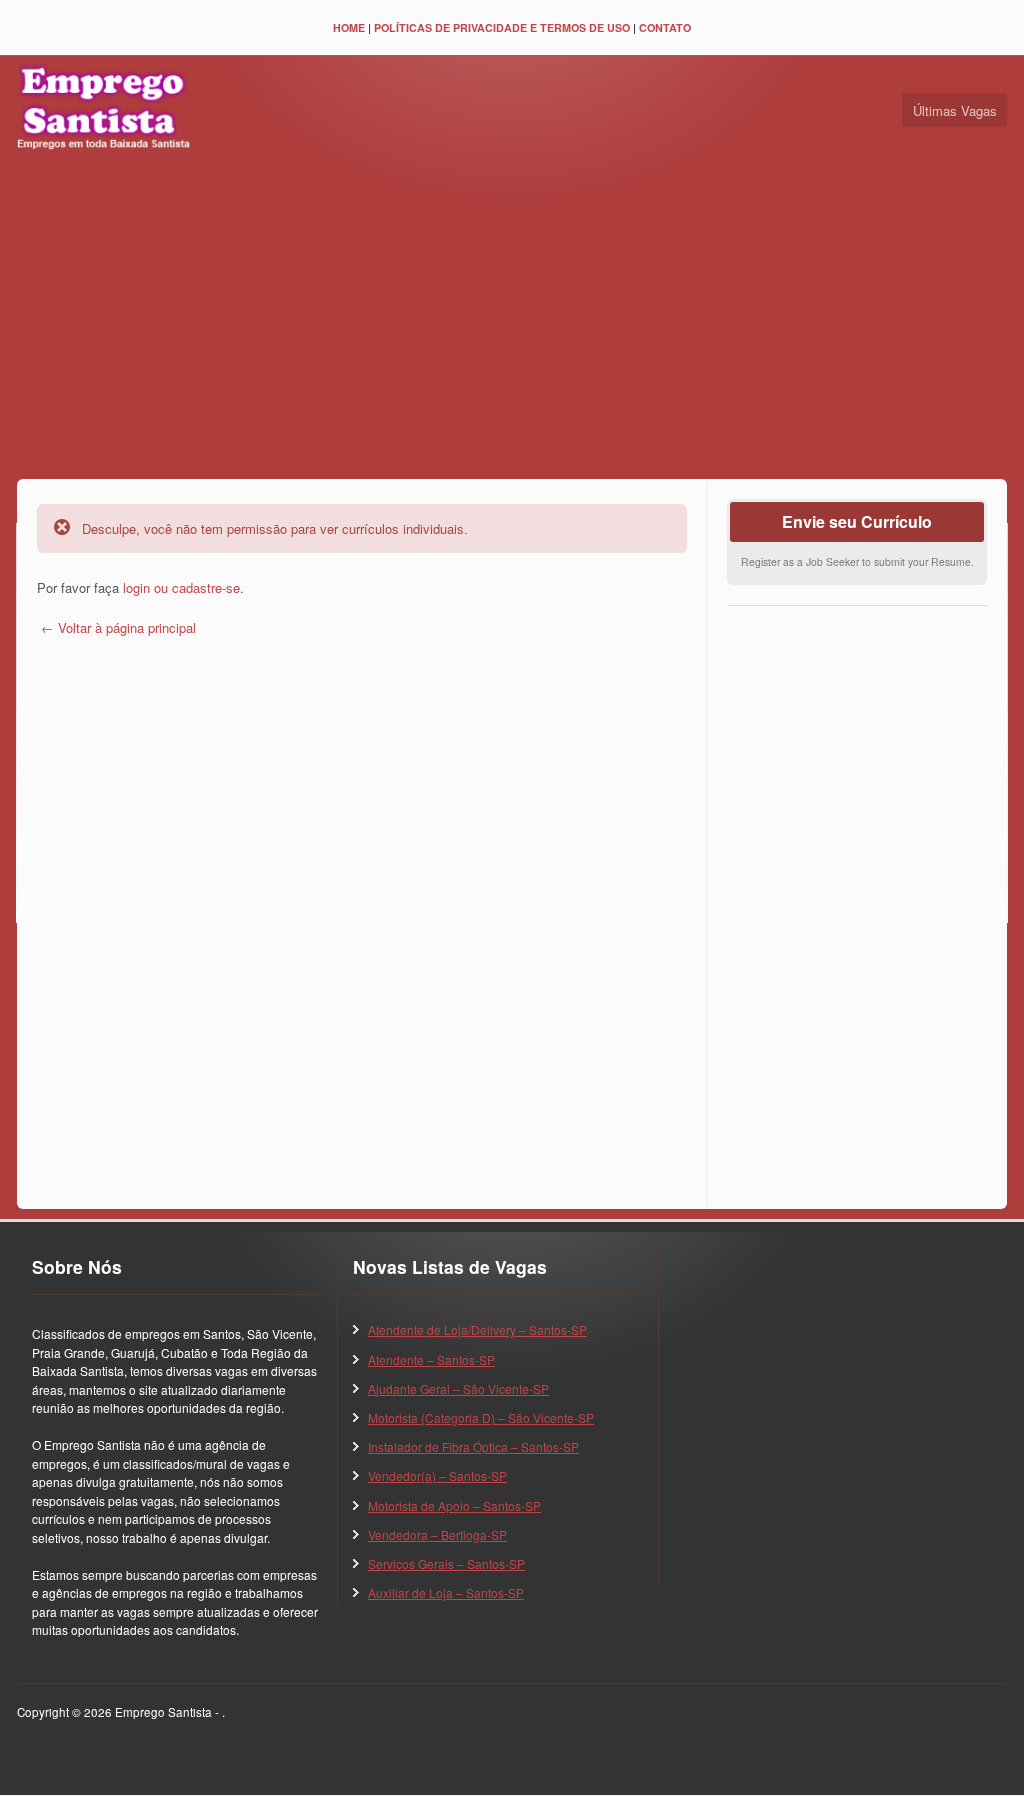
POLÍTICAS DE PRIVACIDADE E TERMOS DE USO (502, 27)
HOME (349, 27)
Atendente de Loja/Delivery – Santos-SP (477, 1329)
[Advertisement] (512, 319)
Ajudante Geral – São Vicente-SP (458, 1388)
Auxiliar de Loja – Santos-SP (446, 1592)
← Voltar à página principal (116, 627)
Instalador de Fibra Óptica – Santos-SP (473, 1446)
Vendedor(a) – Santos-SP (437, 1475)
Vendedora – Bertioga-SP (437, 1534)
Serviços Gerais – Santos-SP (446, 1563)
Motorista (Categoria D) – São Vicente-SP (481, 1417)
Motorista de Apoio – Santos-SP (454, 1505)
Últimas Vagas (955, 110)
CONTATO (665, 27)
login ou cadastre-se (181, 587)
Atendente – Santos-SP (431, 1359)
